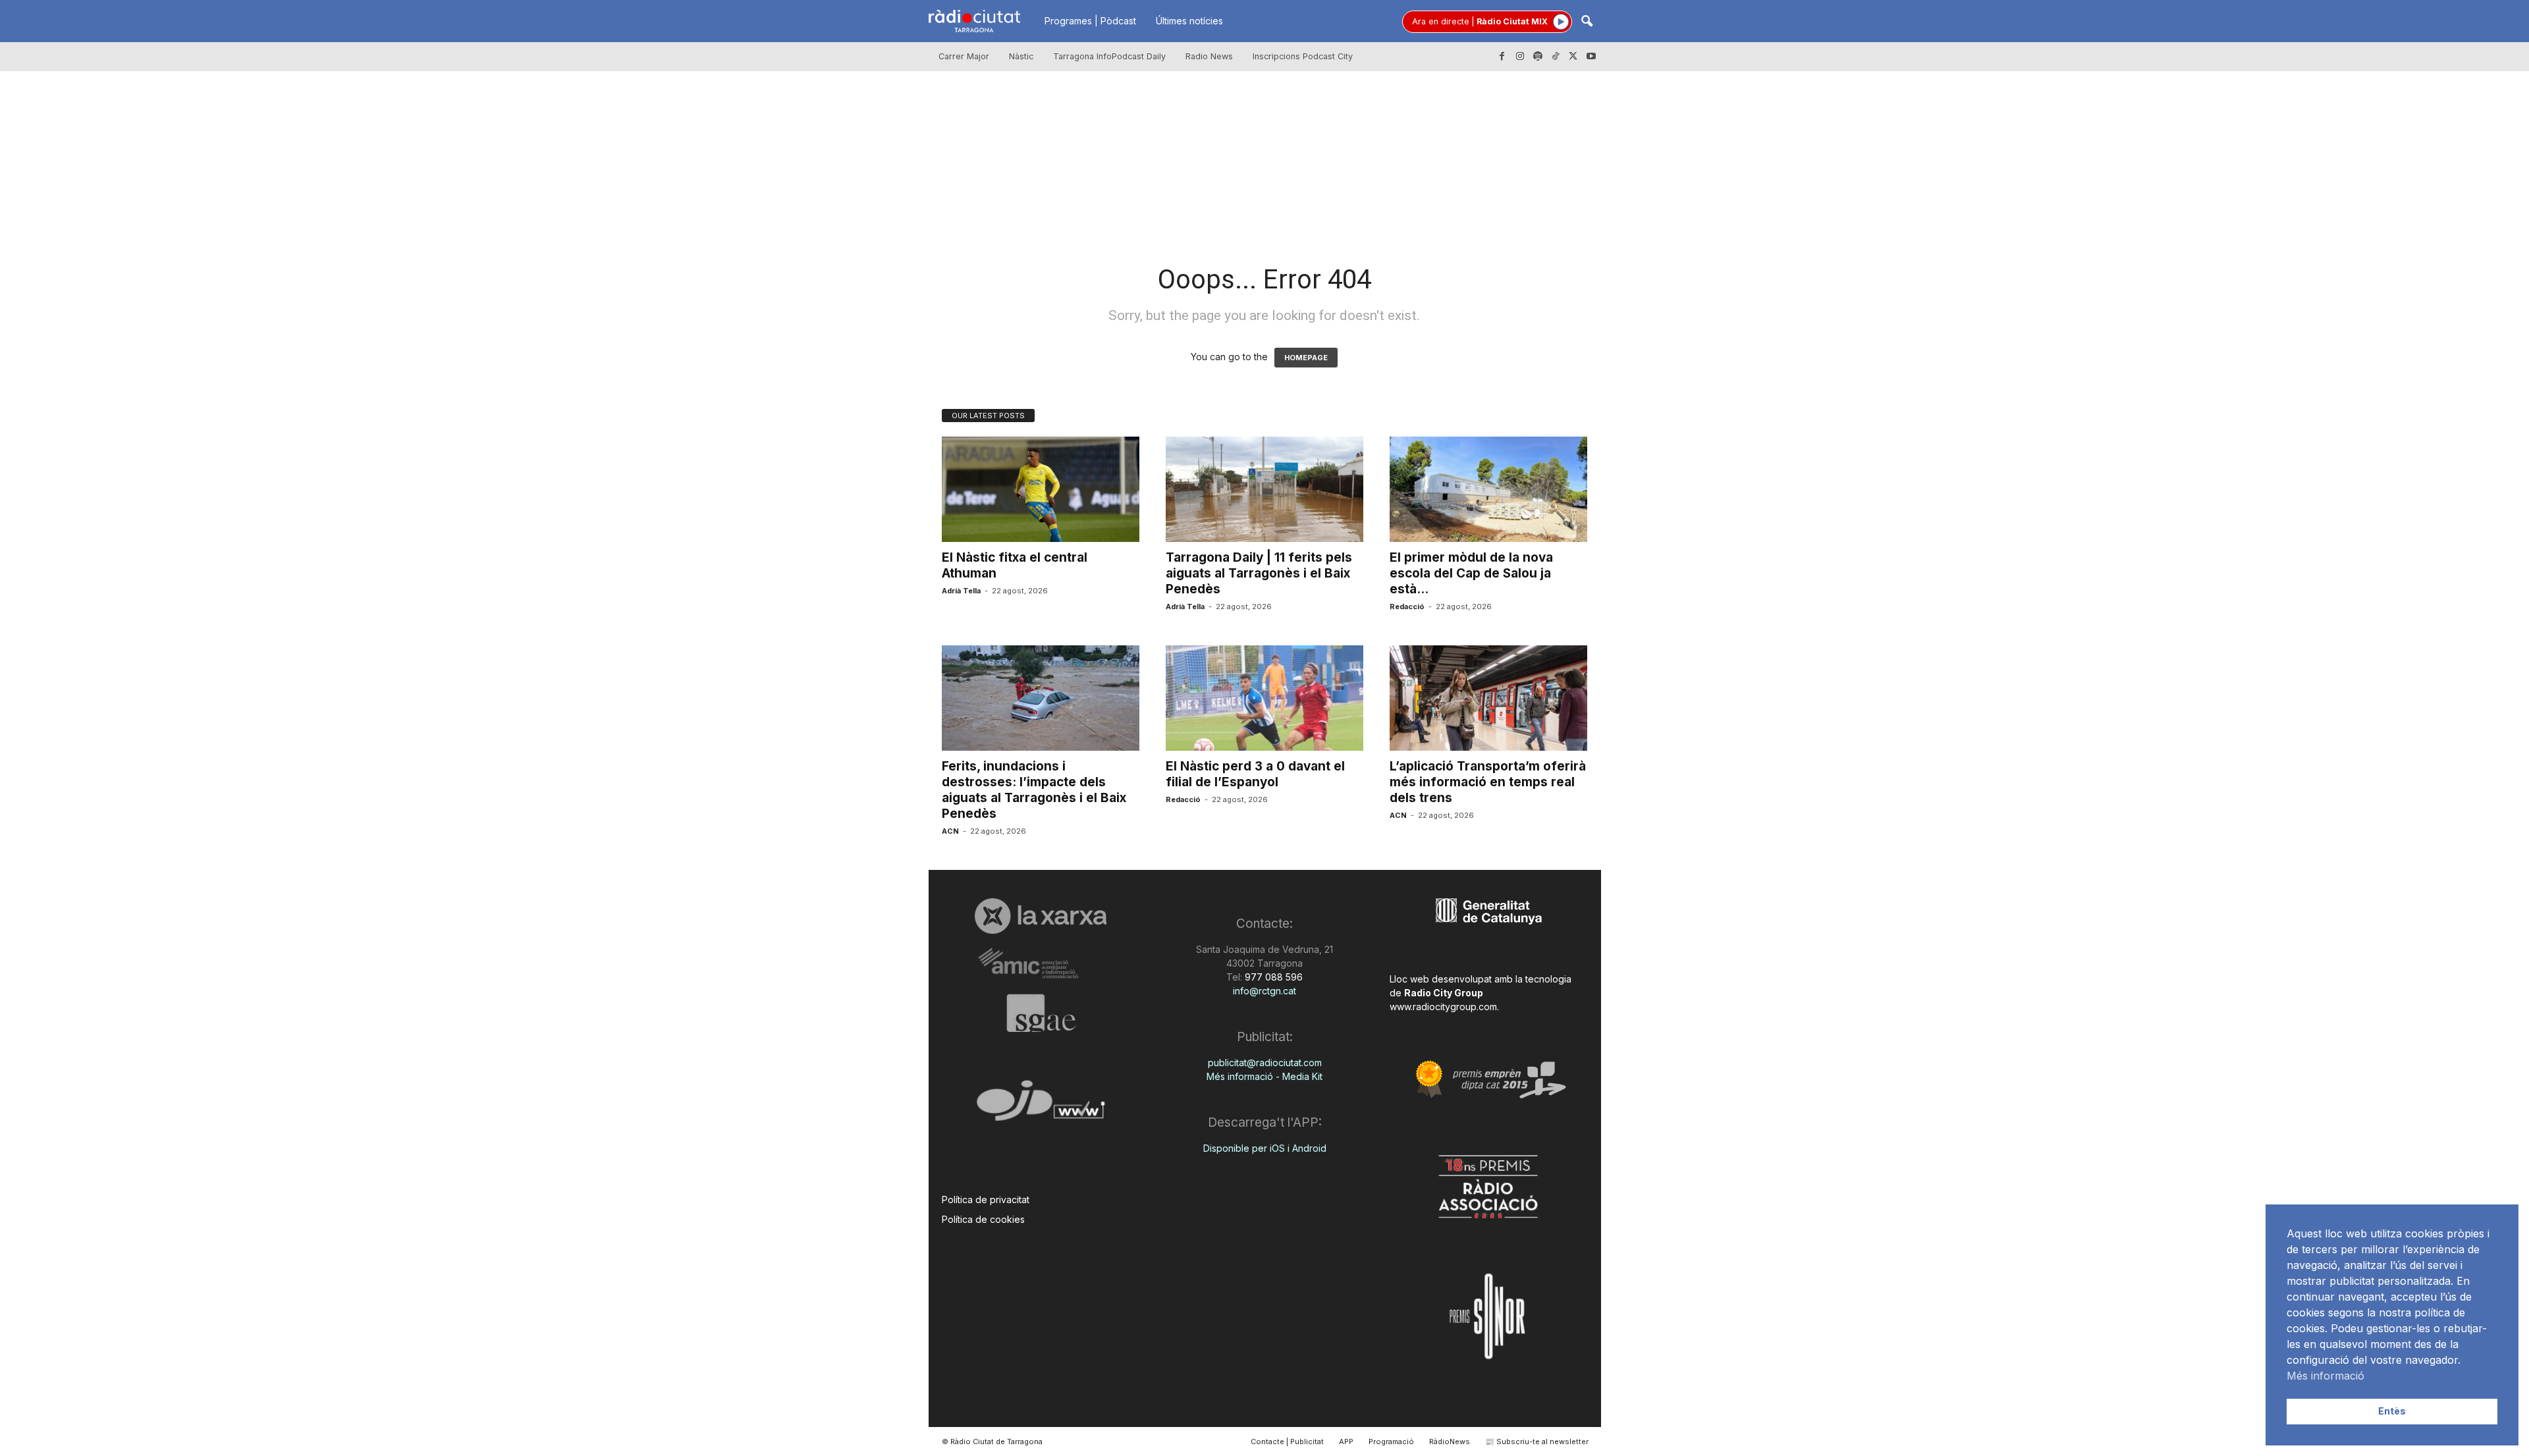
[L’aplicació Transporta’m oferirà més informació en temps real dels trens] (1488, 698)
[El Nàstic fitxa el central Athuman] (1041, 489)
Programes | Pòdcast (1090, 21)
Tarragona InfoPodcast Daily (1109, 56)
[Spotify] (1538, 57)
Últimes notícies (1189, 21)
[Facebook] (1502, 57)
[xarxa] (1041, 916)
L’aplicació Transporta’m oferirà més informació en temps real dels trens (1488, 782)
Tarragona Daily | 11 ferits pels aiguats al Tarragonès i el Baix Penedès (1259, 573)
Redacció (1407, 607)
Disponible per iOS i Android (1265, 1148)
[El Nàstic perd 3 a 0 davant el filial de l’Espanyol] (1264, 698)
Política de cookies (983, 1219)
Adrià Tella (961, 591)
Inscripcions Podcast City (1303, 56)
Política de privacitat (986, 1200)
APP (1346, 1442)
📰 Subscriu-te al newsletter (1537, 1442)
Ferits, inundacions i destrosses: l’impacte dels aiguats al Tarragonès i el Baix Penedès (1034, 790)
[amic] (1041, 964)
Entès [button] (2392, 1411)
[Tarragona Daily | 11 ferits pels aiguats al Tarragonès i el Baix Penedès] (1264, 489)
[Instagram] (1520, 57)
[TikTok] (1556, 57)
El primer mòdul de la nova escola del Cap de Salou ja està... (1471, 573)
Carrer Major (964, 56)
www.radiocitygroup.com (1443, 1007)
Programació (1391, 1442)
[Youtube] (1591, 57)
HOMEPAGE (1306, 358)
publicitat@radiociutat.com (1265, 1063)
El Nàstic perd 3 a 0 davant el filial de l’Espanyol (1255, 774)
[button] (1587, 22)
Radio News (1209, 56)
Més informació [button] (2325, 1376)
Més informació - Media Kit (1264, 1076)
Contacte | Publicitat (1287, 1442)
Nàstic (1021, 56)
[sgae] (1041, 1013)
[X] (1573, 57)
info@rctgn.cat (1264, 991)
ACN (950, 831)
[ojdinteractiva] (1041, 1106)
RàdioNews (1450, 1442)
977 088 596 (1272, 977)
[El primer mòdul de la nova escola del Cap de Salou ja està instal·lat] (1488, 489)
